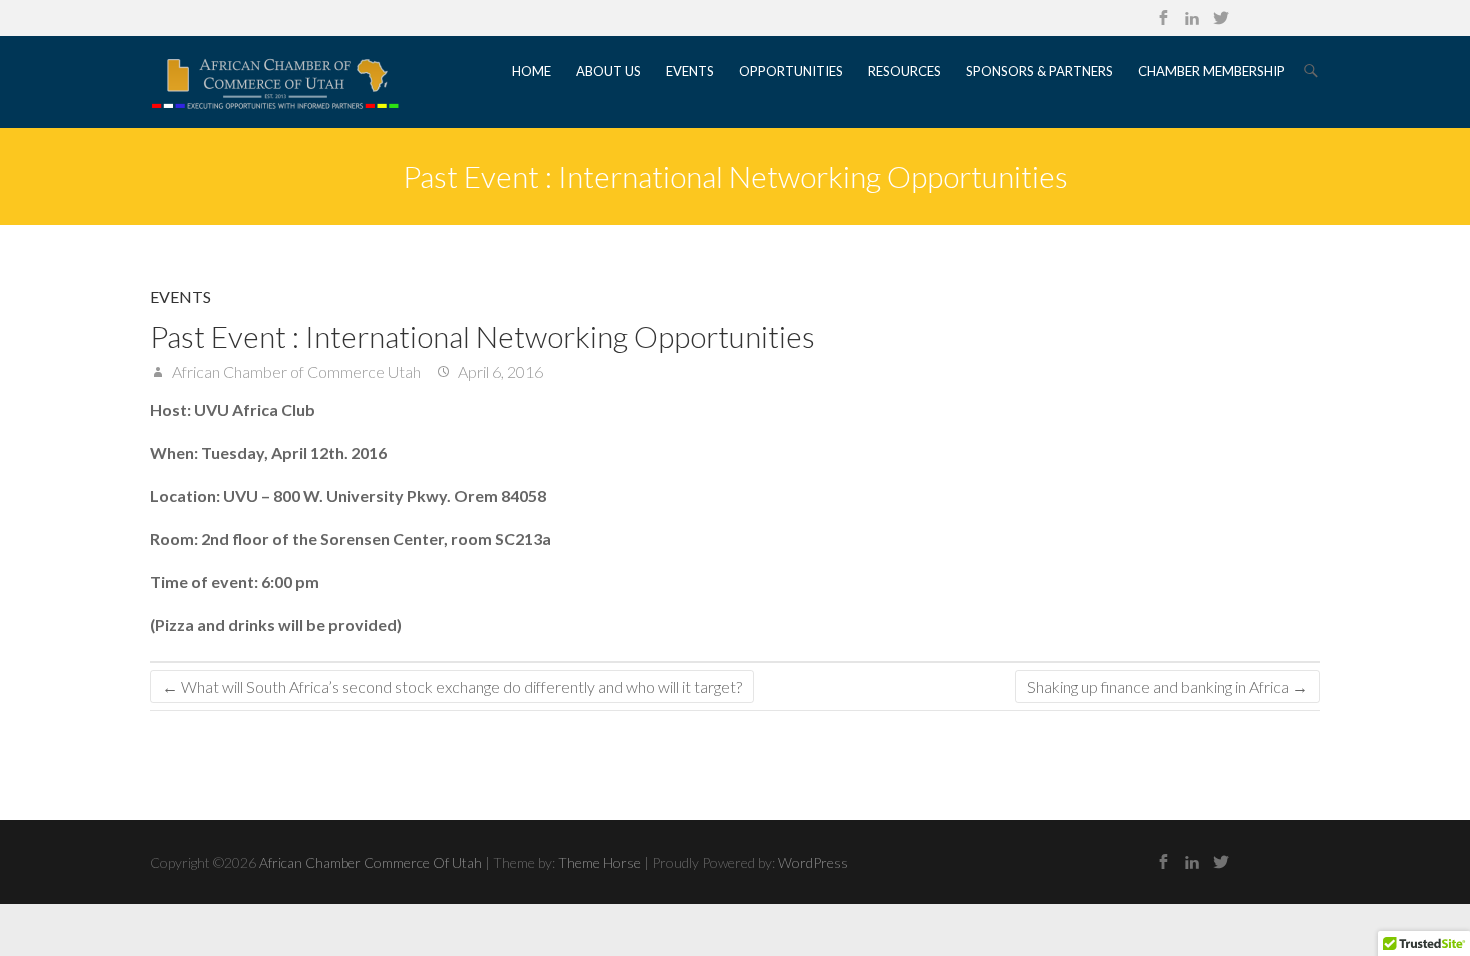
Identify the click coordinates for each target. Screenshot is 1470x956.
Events (690, 71)
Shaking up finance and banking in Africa (1167, 686)
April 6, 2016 (499, 371)
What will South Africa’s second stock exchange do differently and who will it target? (452, 686)
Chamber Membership (1211, 71)
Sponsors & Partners (1039, 71)
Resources (904, 71)
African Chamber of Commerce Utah (295, 371)
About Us (608, 71)
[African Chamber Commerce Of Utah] (275, 82)
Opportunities (791, 71)
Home (531, 71)
